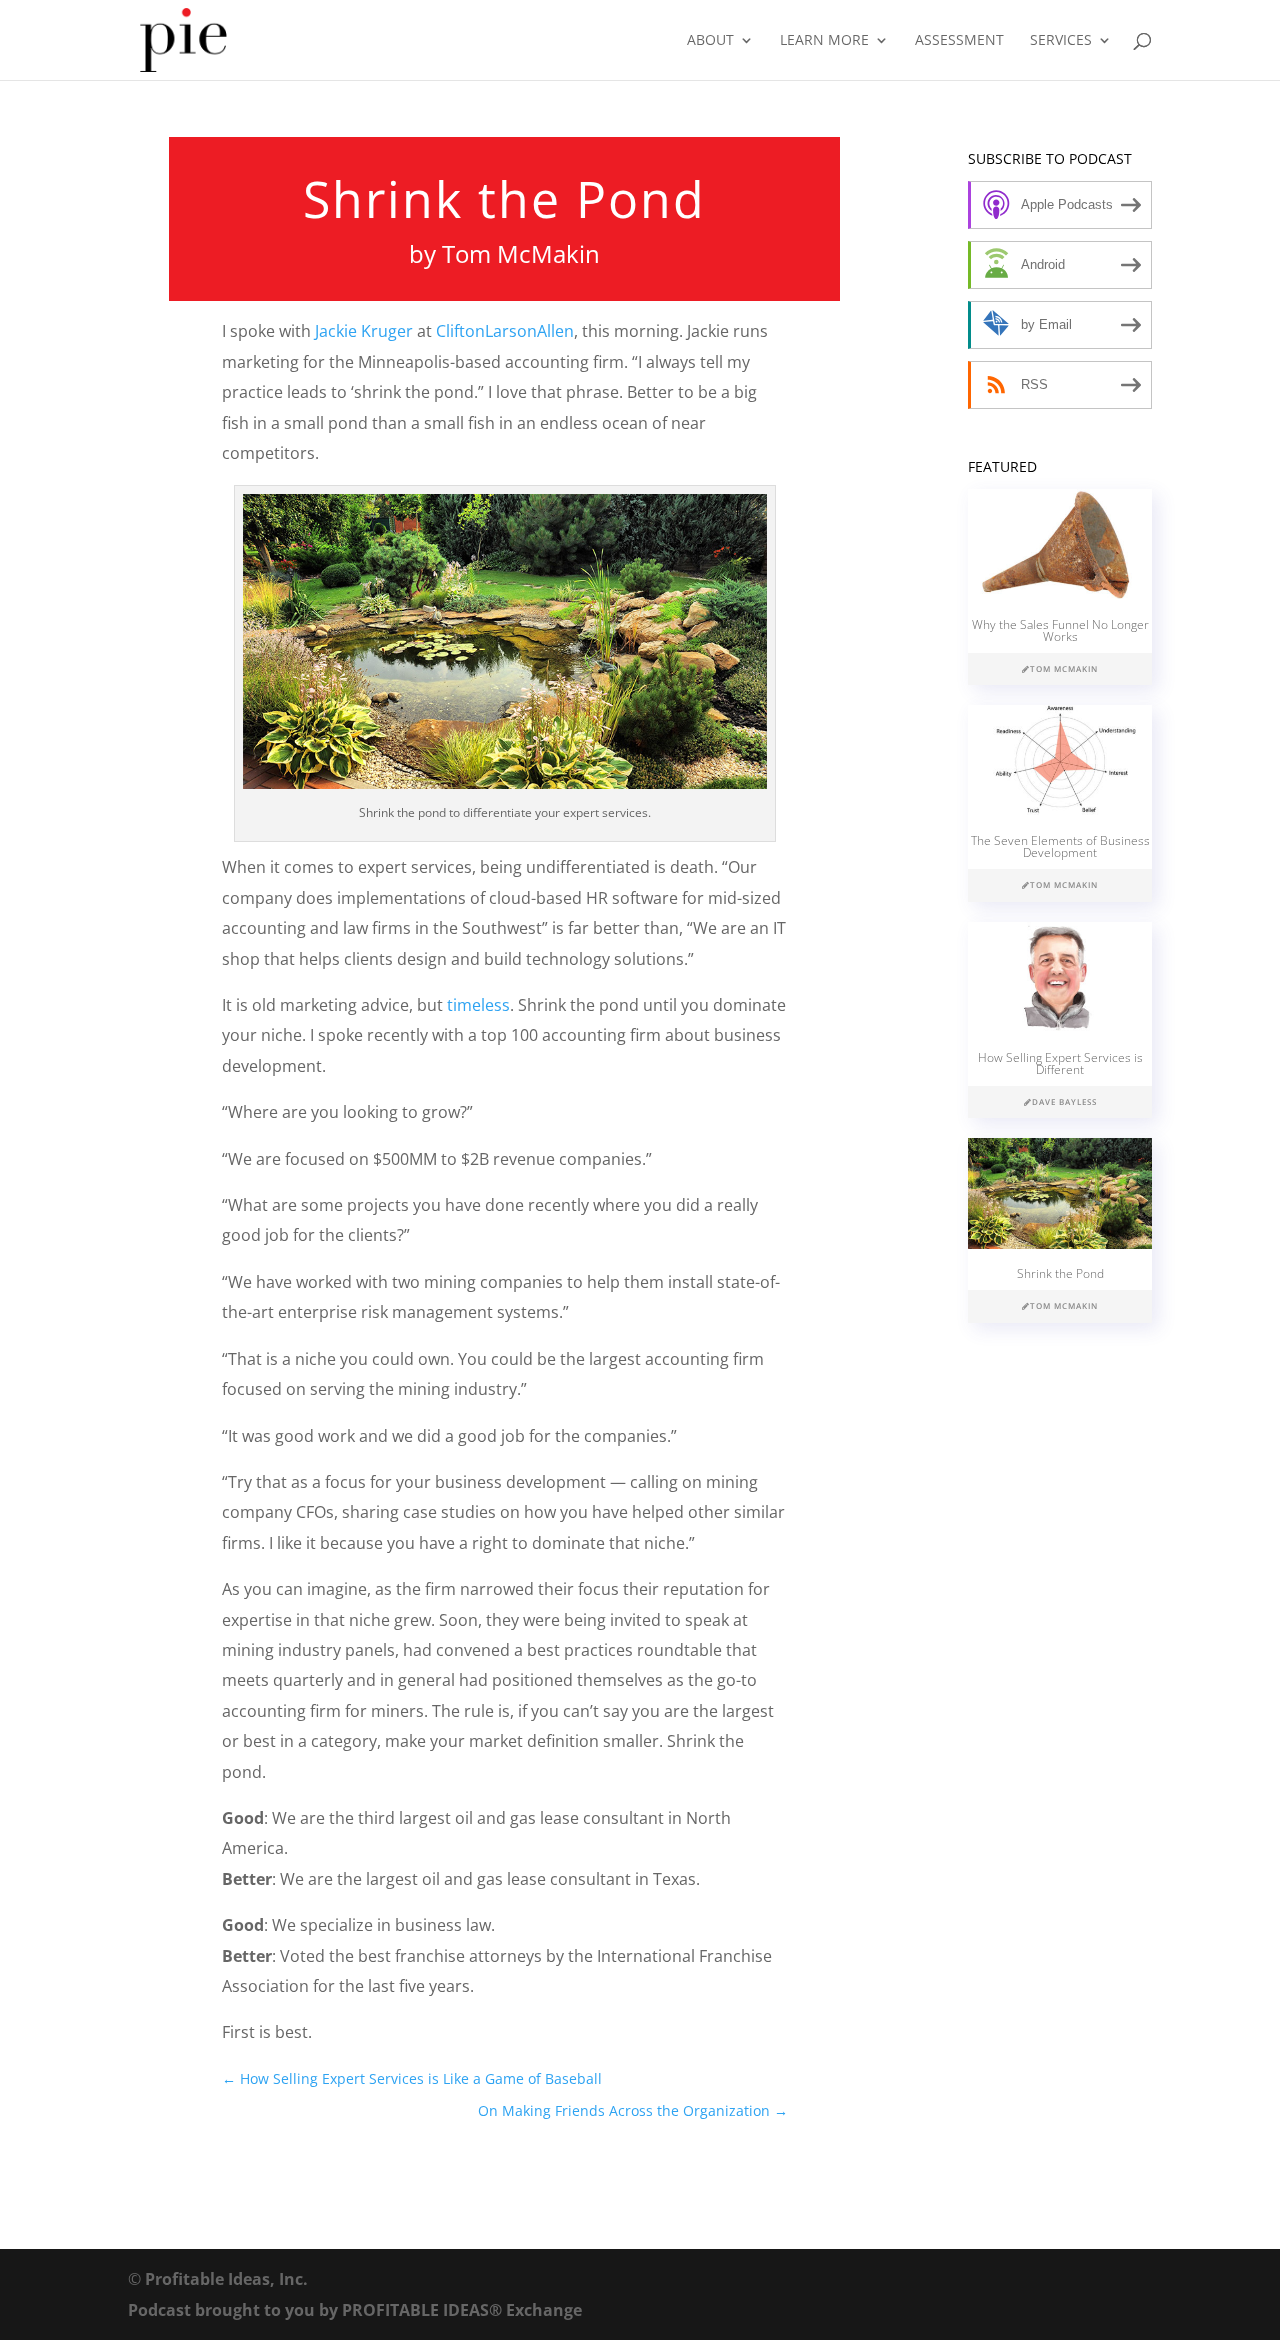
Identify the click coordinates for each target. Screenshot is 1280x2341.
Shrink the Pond (1060, 1273)
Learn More (824, 41)
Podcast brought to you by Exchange (355, 2310)
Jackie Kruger (364, 331)
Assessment (959, 41)
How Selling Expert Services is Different (1060, 1063)
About (710, 41)
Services (1061, 41)
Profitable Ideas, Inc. (226, 2279)
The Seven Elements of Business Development (1060, 846)
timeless (478, 1005)
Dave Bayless (1064, 1101)
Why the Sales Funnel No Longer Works (1060, 630)
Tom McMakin (521, 253)
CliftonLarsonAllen (505, 331)
